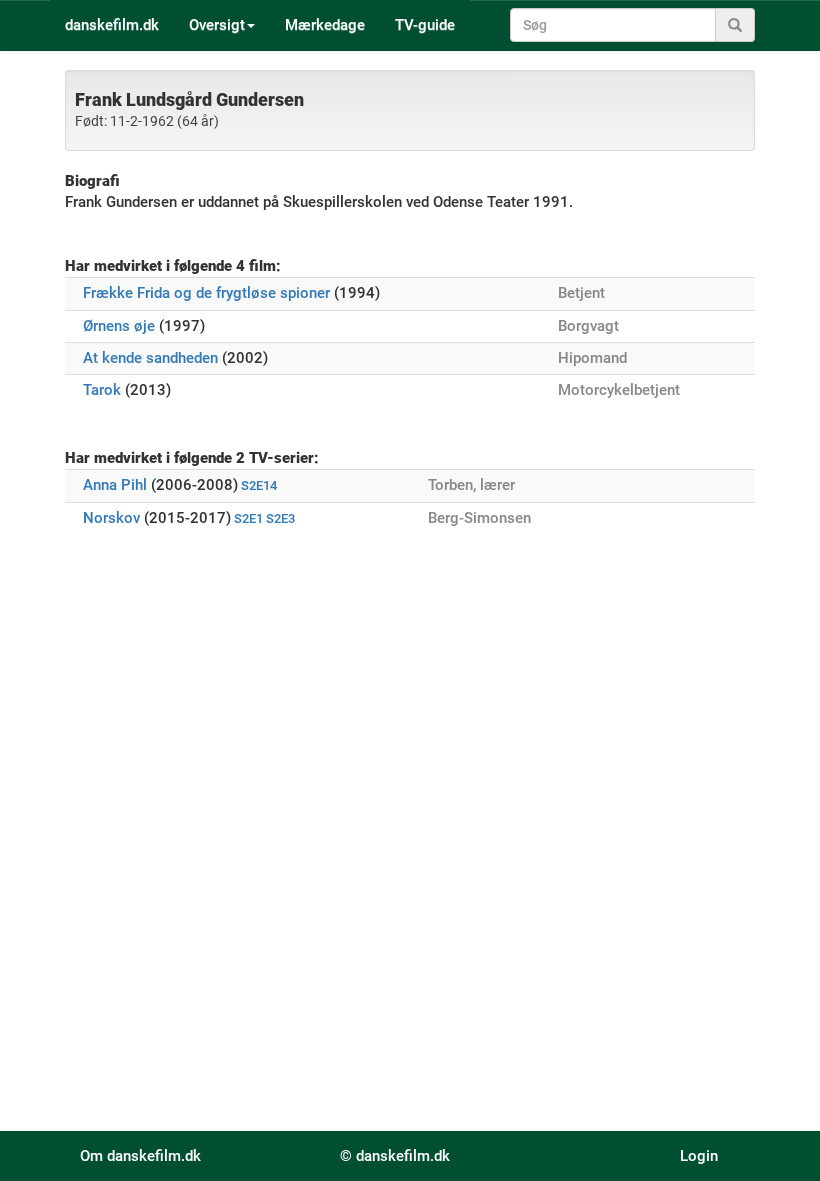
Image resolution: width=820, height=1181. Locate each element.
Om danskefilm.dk (140, 1156)
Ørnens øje (119, 326)
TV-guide (425, 25)
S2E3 (280, 518)
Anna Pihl (115, 485)
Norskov (111, 518)
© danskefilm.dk (395, 1156)
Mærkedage (325, 25)
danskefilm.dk (112, 25)
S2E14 (259, 485)
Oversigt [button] (217, 25)
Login (699, 1156)
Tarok (102, 390)
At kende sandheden (150, 358)
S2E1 (248, 518)
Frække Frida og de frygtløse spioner (206, 293)
